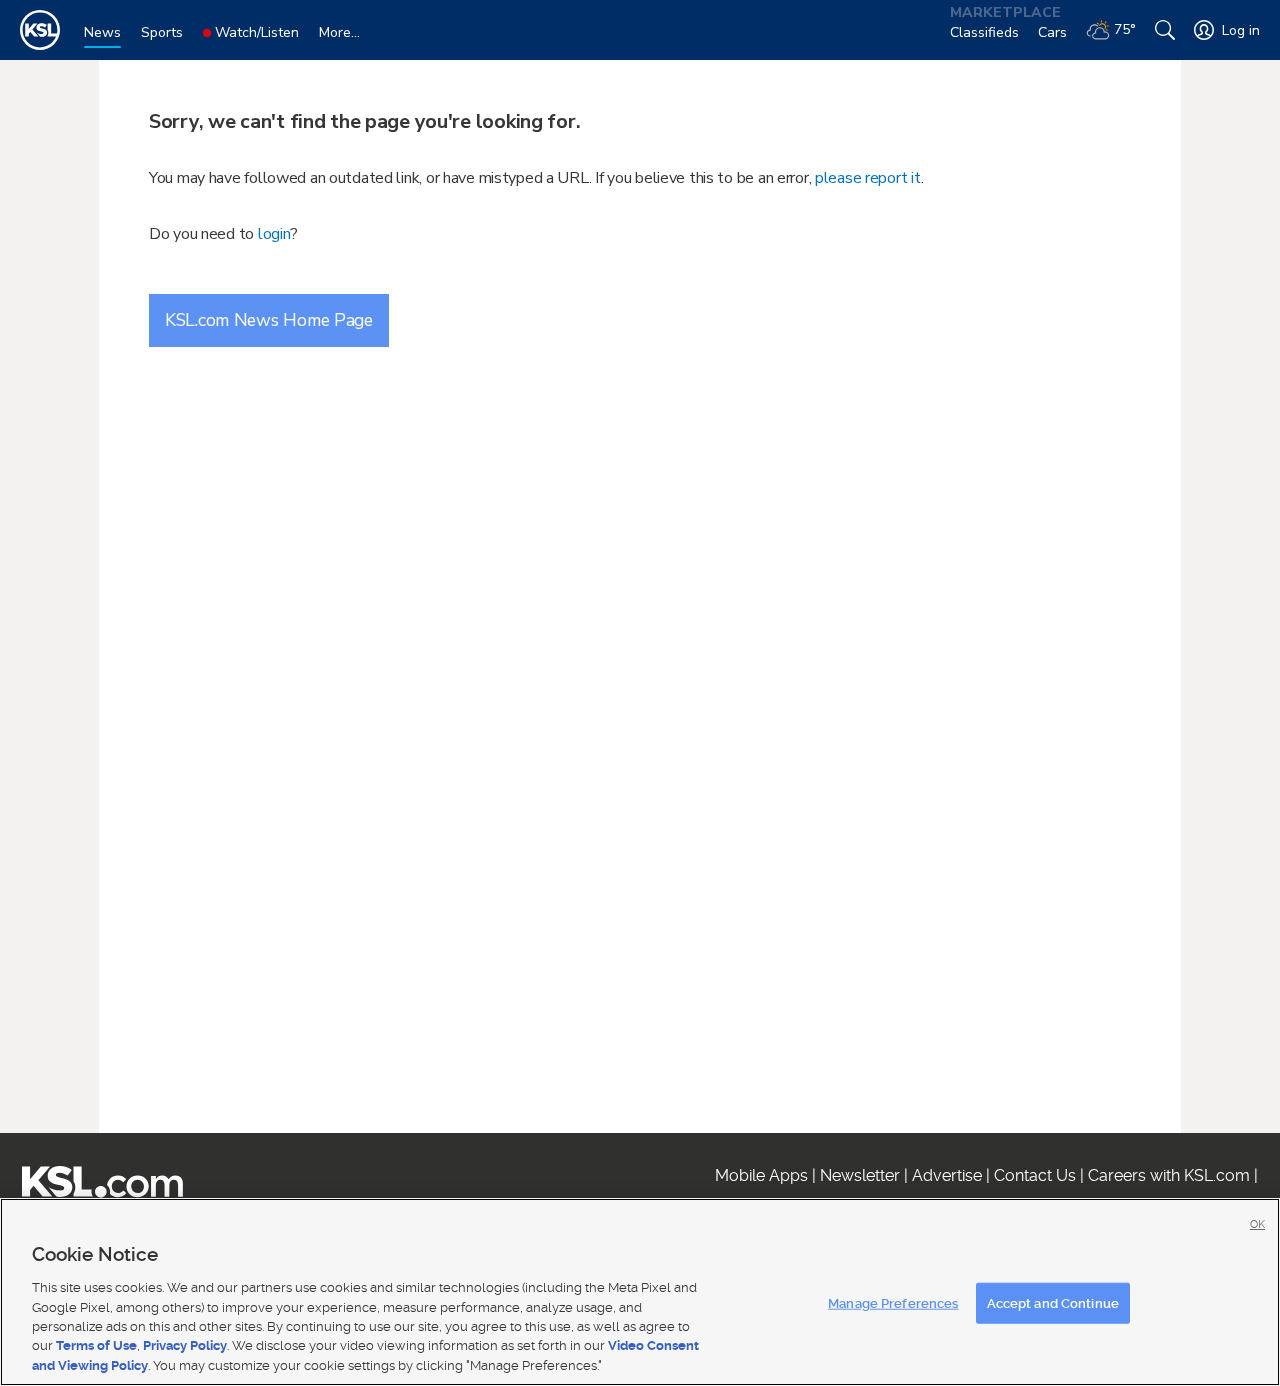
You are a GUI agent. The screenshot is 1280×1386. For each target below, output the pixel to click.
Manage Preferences (893, 1302)
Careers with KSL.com (1169, 1175)
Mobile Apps (761, 1175)
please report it (868, 178)
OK (1257, 1224)
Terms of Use (96, 1346)
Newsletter (860, 1175)
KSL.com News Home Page (269, 320)
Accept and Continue (1053, 1302)
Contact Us (1035, 1175)
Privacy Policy (185, 1346)
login (274, 234)
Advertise (947, 1175)
